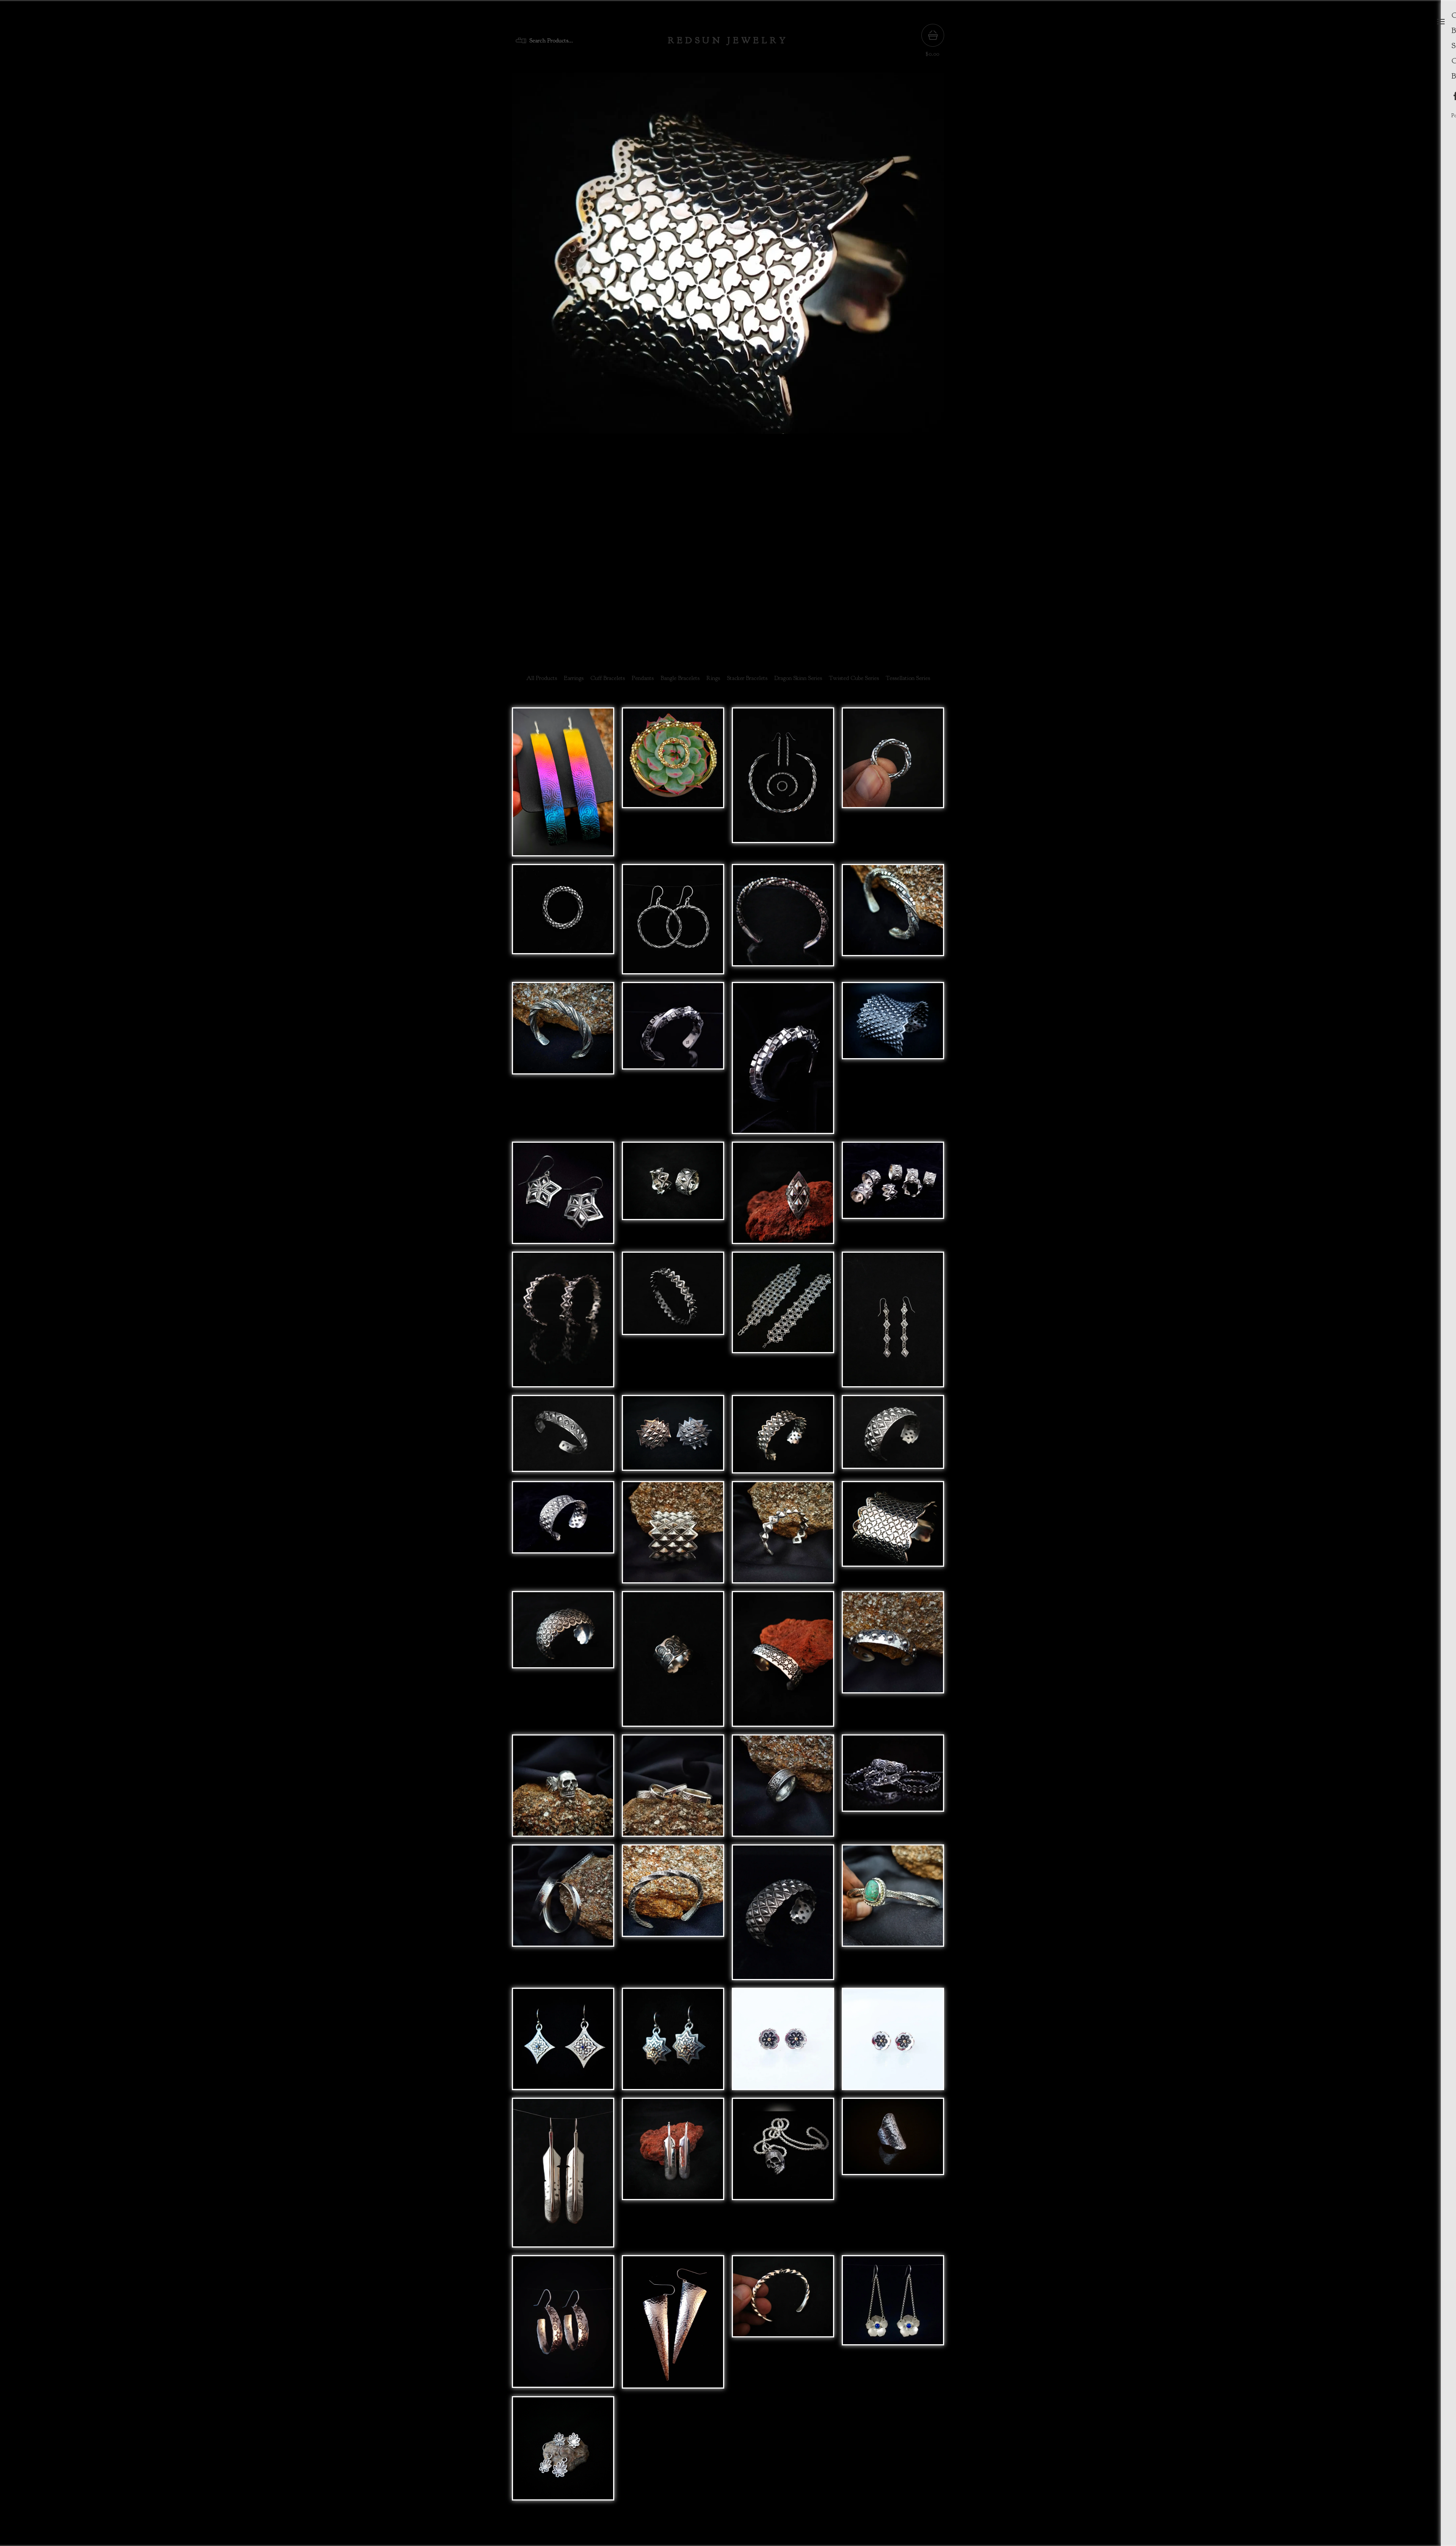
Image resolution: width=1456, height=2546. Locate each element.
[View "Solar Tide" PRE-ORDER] (563, 786)
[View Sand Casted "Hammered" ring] (783, 1789)
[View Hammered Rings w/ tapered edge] (673, 1789)
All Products (542, 678)
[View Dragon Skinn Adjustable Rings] (893, 1197)
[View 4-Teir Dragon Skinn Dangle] (893, 1323)
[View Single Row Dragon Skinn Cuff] (563, 1323)
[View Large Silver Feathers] (563, 2176)
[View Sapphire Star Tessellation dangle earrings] (563, 2043)
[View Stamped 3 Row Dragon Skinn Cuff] (893, 1438)
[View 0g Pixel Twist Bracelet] (783, 1062)
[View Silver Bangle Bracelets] (893, 1789)
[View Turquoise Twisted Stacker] (893, 1916)
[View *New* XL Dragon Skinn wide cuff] (673, 1536)
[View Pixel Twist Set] (783, 786)
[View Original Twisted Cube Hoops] (673, 923)
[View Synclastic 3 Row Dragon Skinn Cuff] (783, 1916)
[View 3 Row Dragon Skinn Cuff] (783, 1438)
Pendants (643, 678)
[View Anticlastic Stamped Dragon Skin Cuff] (563, 1536)
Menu (1441, 22)
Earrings (574, 678)
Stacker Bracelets (747, 678)
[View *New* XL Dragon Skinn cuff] (783, 1536)
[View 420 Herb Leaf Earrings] (563, 2452)
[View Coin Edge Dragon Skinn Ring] (783, 1197)
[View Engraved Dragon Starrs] (563, 1197)
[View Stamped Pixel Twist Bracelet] (893, 923)
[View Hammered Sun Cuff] (893, 1663)
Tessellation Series (908, 678)
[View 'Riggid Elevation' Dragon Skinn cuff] (563, 1438)
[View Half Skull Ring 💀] (563, 1789)
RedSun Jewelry (728, 41)
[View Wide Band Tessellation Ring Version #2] (673, 1663)
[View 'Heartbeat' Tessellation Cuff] (783, 1663)
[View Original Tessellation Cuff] (893, 1536)
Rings (713, 678)
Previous (526, 359)
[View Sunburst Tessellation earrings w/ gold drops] (673, 2043)
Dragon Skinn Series (798, 678)
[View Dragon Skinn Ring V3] (673, 1197)
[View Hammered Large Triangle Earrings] (673, 2326)
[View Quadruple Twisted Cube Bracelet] (783, 923)
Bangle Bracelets (680, 678)
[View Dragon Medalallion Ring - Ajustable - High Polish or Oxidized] (673, 1438)
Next (930, 359)
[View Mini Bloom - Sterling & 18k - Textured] (783, 2043)
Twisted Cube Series (854, 678)
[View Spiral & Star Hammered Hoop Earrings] (563, 2326)
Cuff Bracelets (608, 678)
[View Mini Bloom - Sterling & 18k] (893, 2043)
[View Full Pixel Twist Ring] (563, 923)
